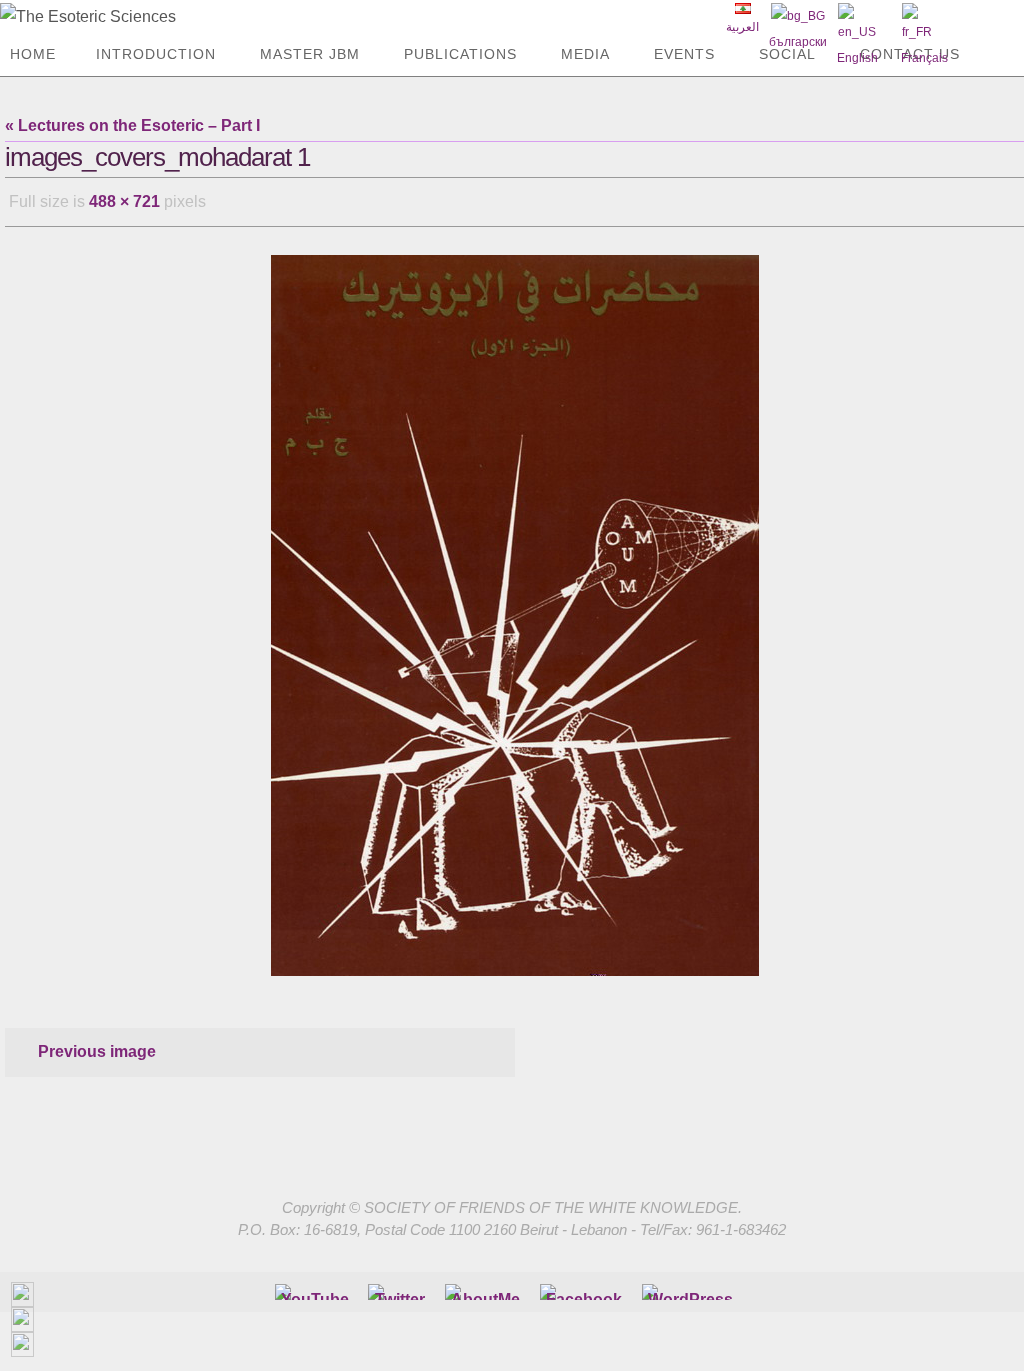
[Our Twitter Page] (400, 1286)
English (857, 58)
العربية (742, 27)
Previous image (97, 1045)
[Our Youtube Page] (315, 1286)
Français (924, 58)
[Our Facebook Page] (485, 1286)
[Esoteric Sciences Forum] (584, 1286)
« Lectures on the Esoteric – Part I (132, 125)
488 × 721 (124, 198)
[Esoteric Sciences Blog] (690, 1286)
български (798, 42)
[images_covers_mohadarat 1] (514, 609)
